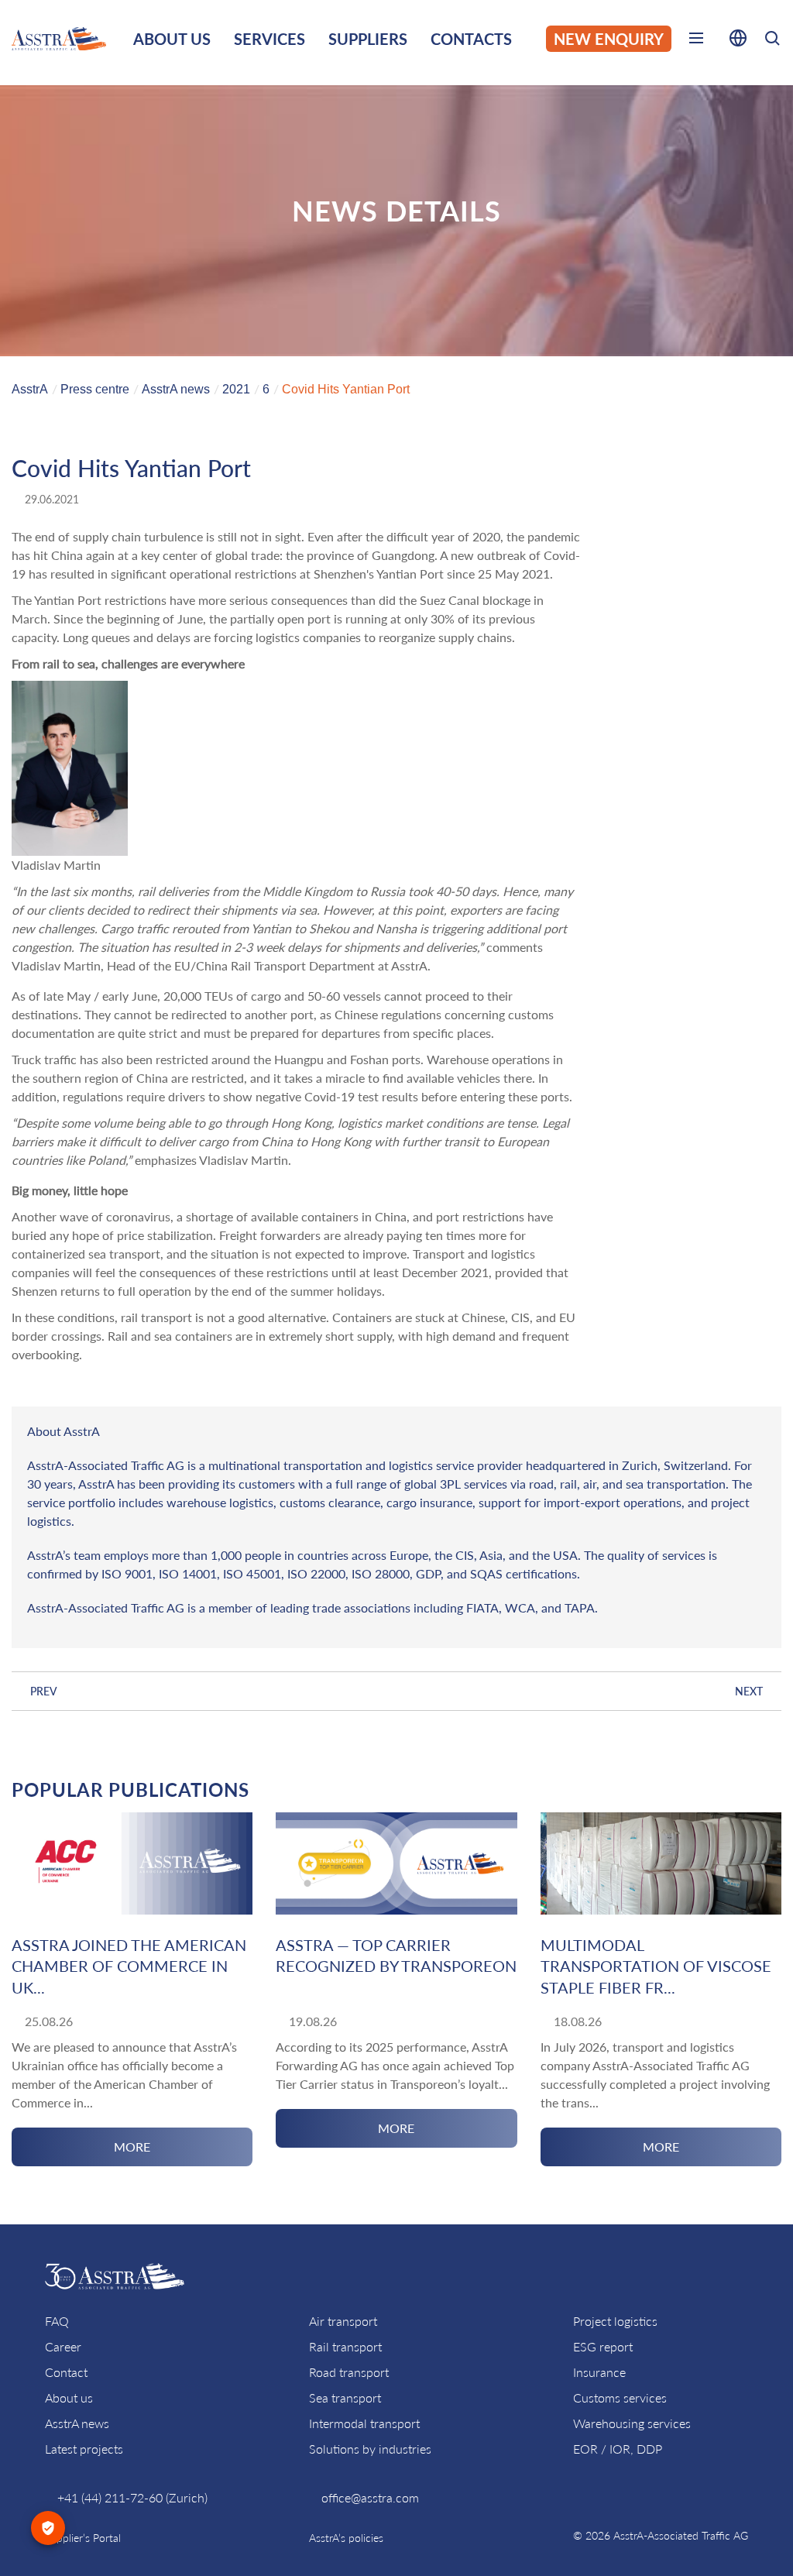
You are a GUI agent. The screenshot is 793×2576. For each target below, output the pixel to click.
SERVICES (269, 39)
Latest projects (84, 2449)
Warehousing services (632, 2423)
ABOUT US (172, 39)
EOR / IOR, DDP (618, 2449)
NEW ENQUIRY (609, 39)
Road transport (349, 2372)
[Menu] (696, 41)
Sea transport (345, 2397)
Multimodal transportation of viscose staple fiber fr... (656, 1966)
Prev (44, 1691)
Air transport (343, 2321)
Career (63, 2346)
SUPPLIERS (368, 39)
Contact (66, 2372)
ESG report (603, 2346)
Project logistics (615, 2321)
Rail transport (345, 2346)
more (132, 2147)
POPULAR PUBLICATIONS (130, 1789)
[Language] (738, 41)
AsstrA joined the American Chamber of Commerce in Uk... (129, 1966)
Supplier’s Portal (83, 2538)
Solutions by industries (370, 2449)
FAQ (57, 2321)
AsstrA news (77, 2423)
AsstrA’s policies (346, 2538)
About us (69, 2397)
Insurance (599, 2372)
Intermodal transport (364, 2423)
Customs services (620, 2397)
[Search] (772, 41)
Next (749, 1691)
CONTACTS (471, 39)
